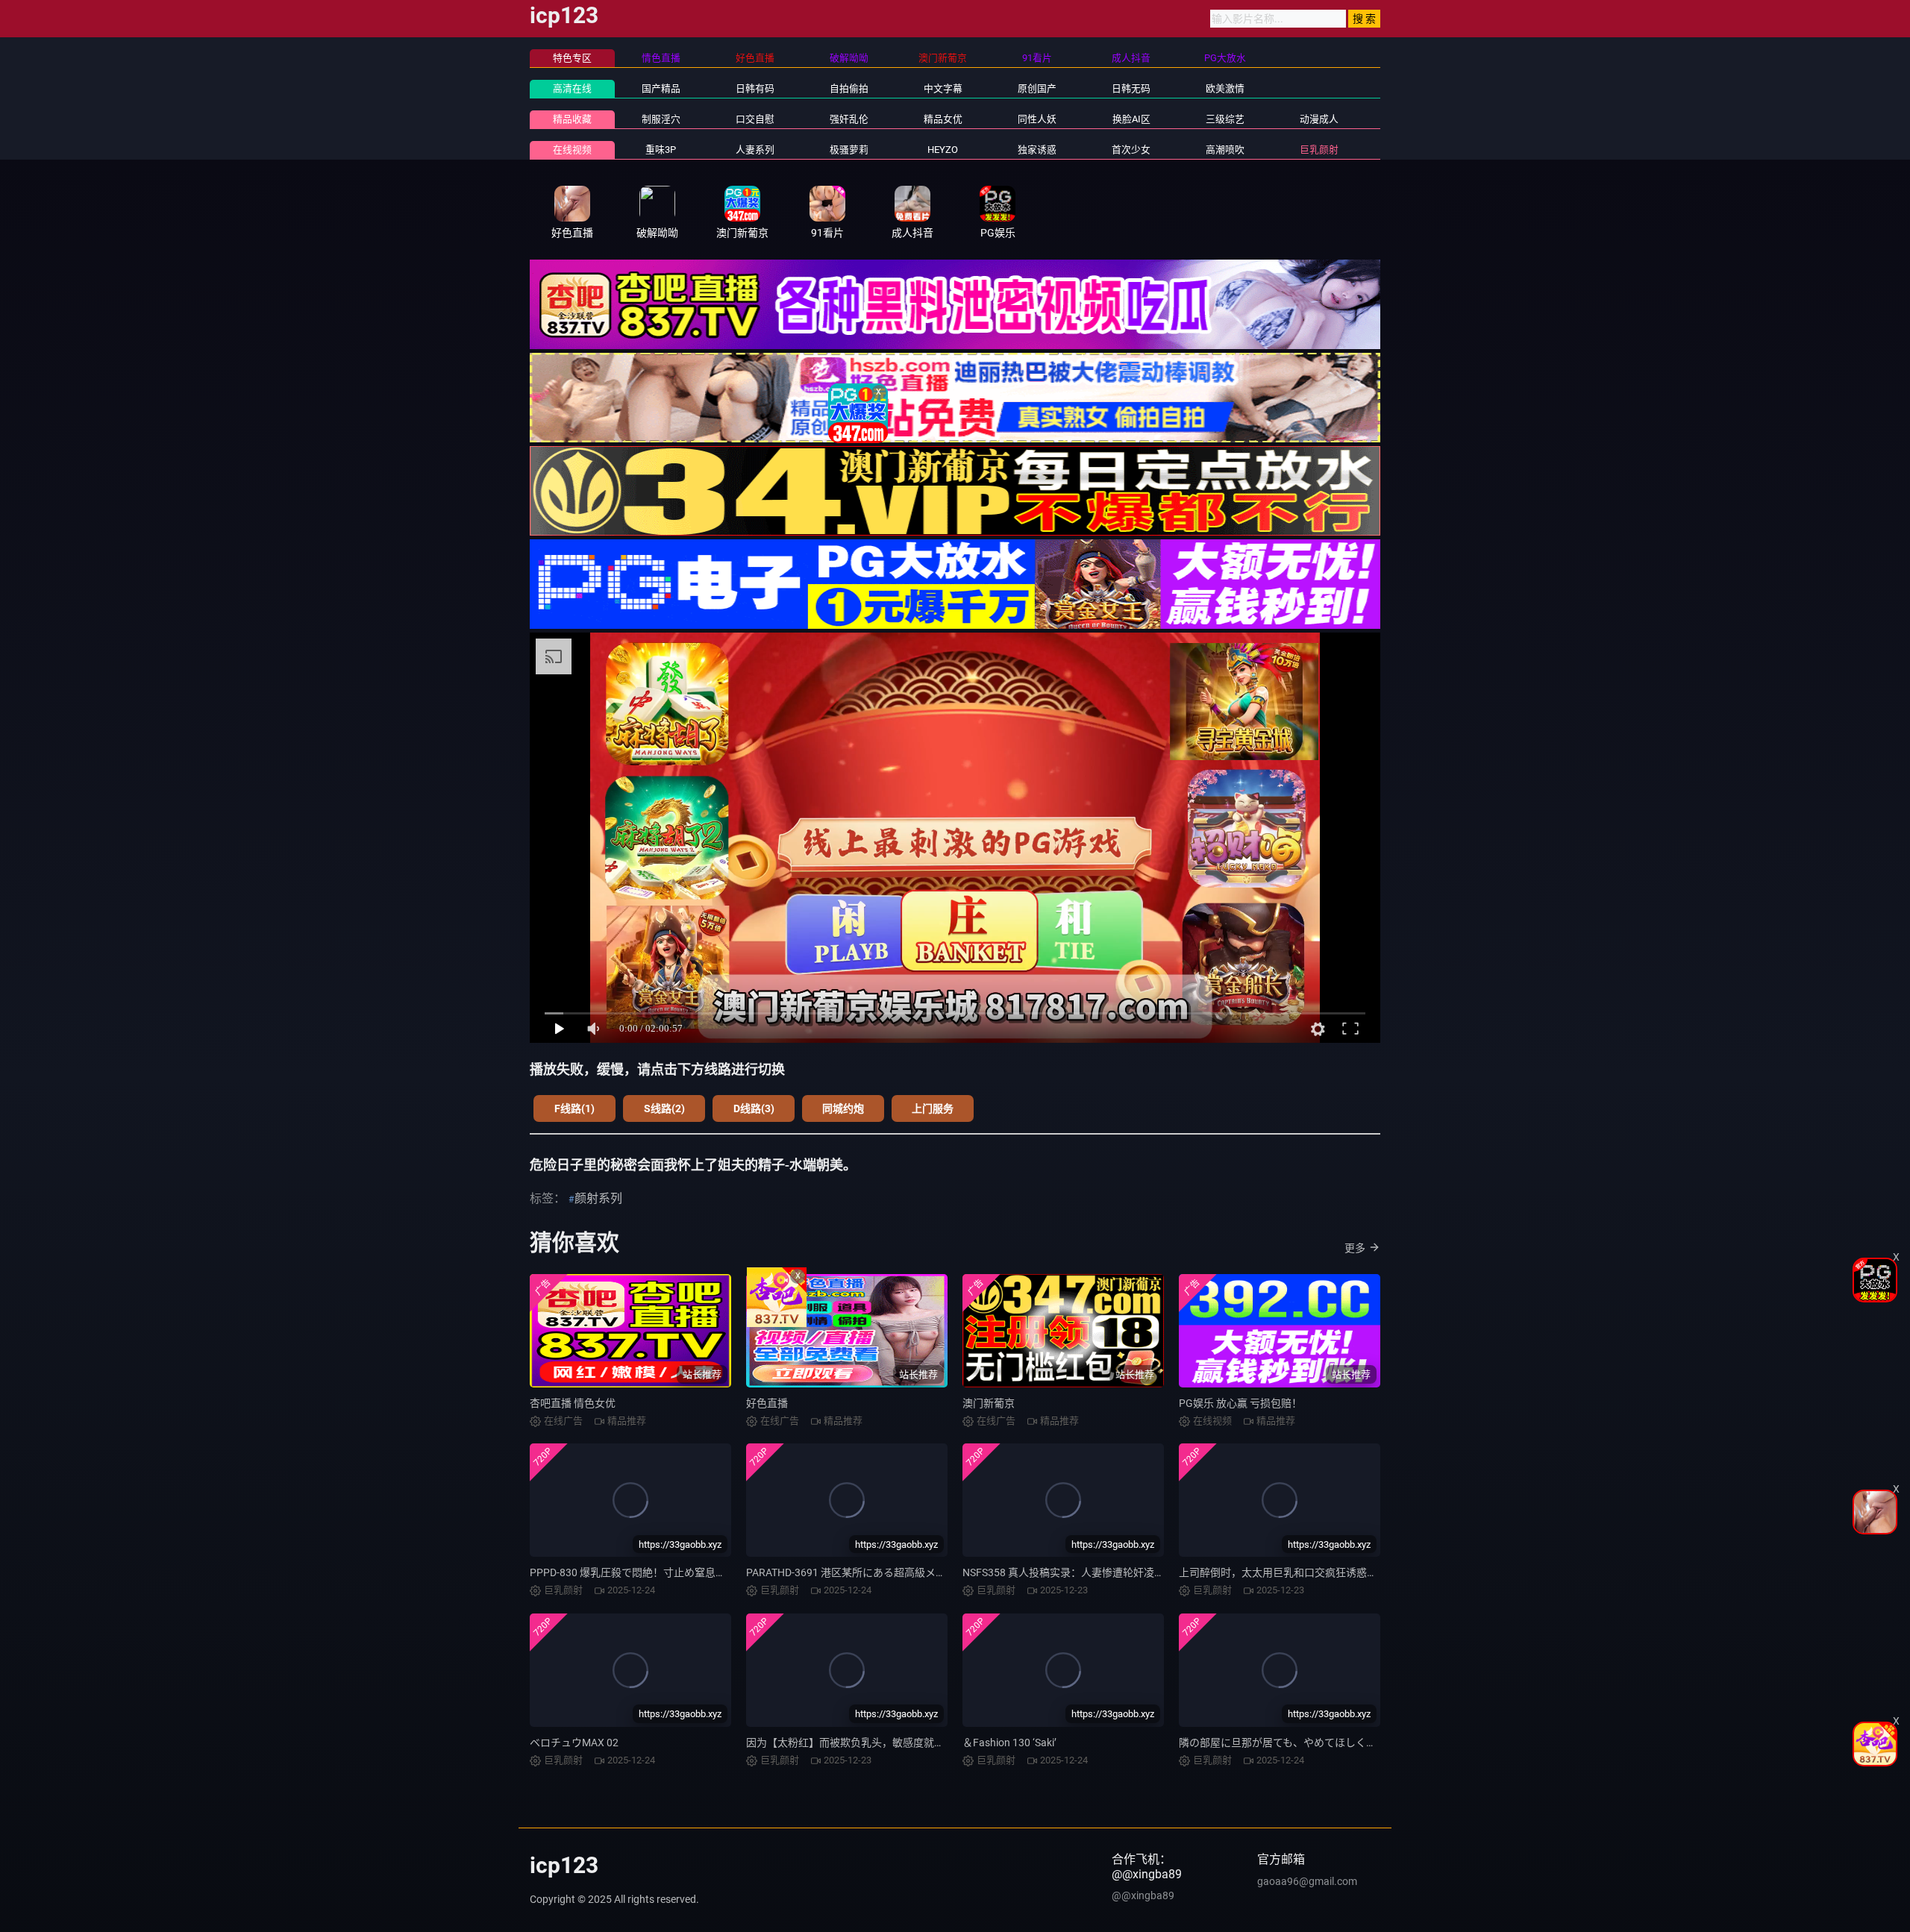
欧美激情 (1225, 88)
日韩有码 (755, 88)
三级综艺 (1225, 119)
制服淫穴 (661, 119)
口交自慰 (755, 119)
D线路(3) (754, 1108)
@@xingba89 (1143, 1895)
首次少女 (1131, 150)
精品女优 (943, 119)
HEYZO (943, 150)
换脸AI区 (1131, 119)
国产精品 (661, 88)
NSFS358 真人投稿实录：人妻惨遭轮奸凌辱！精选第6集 (1093, 1572)
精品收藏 (572, 119)
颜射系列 (598, 1198)
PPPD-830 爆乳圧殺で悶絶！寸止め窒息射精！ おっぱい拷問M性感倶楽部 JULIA (717, 1572)
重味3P (661, 150)
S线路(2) (664, 1108)
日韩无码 (1131, 88)
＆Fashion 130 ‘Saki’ (1009, 1743)
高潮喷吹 (1225, 150)
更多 (1355, 1248)
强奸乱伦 (849, 119)
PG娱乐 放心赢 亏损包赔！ (1240, 1403)
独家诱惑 (1037, 150)
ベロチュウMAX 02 (574, 1743)
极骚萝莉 (849, 150)
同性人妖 (1037, 119)
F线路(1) (574, 1108)
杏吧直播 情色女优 (573, 1403)
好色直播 (767, 1403)
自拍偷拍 (849, 88)
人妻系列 (755, 150)
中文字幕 (943, 88)
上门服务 (933, 1108)
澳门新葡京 (989, 1403)
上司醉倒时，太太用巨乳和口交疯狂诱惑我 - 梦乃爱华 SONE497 (1326, 1572)
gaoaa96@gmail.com (1307, 1881)
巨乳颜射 (1319, 150)
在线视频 (572, 150)
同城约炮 (843, 1108)
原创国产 (1037, 88)
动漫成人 (1319, 119)
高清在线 (572, 88)
